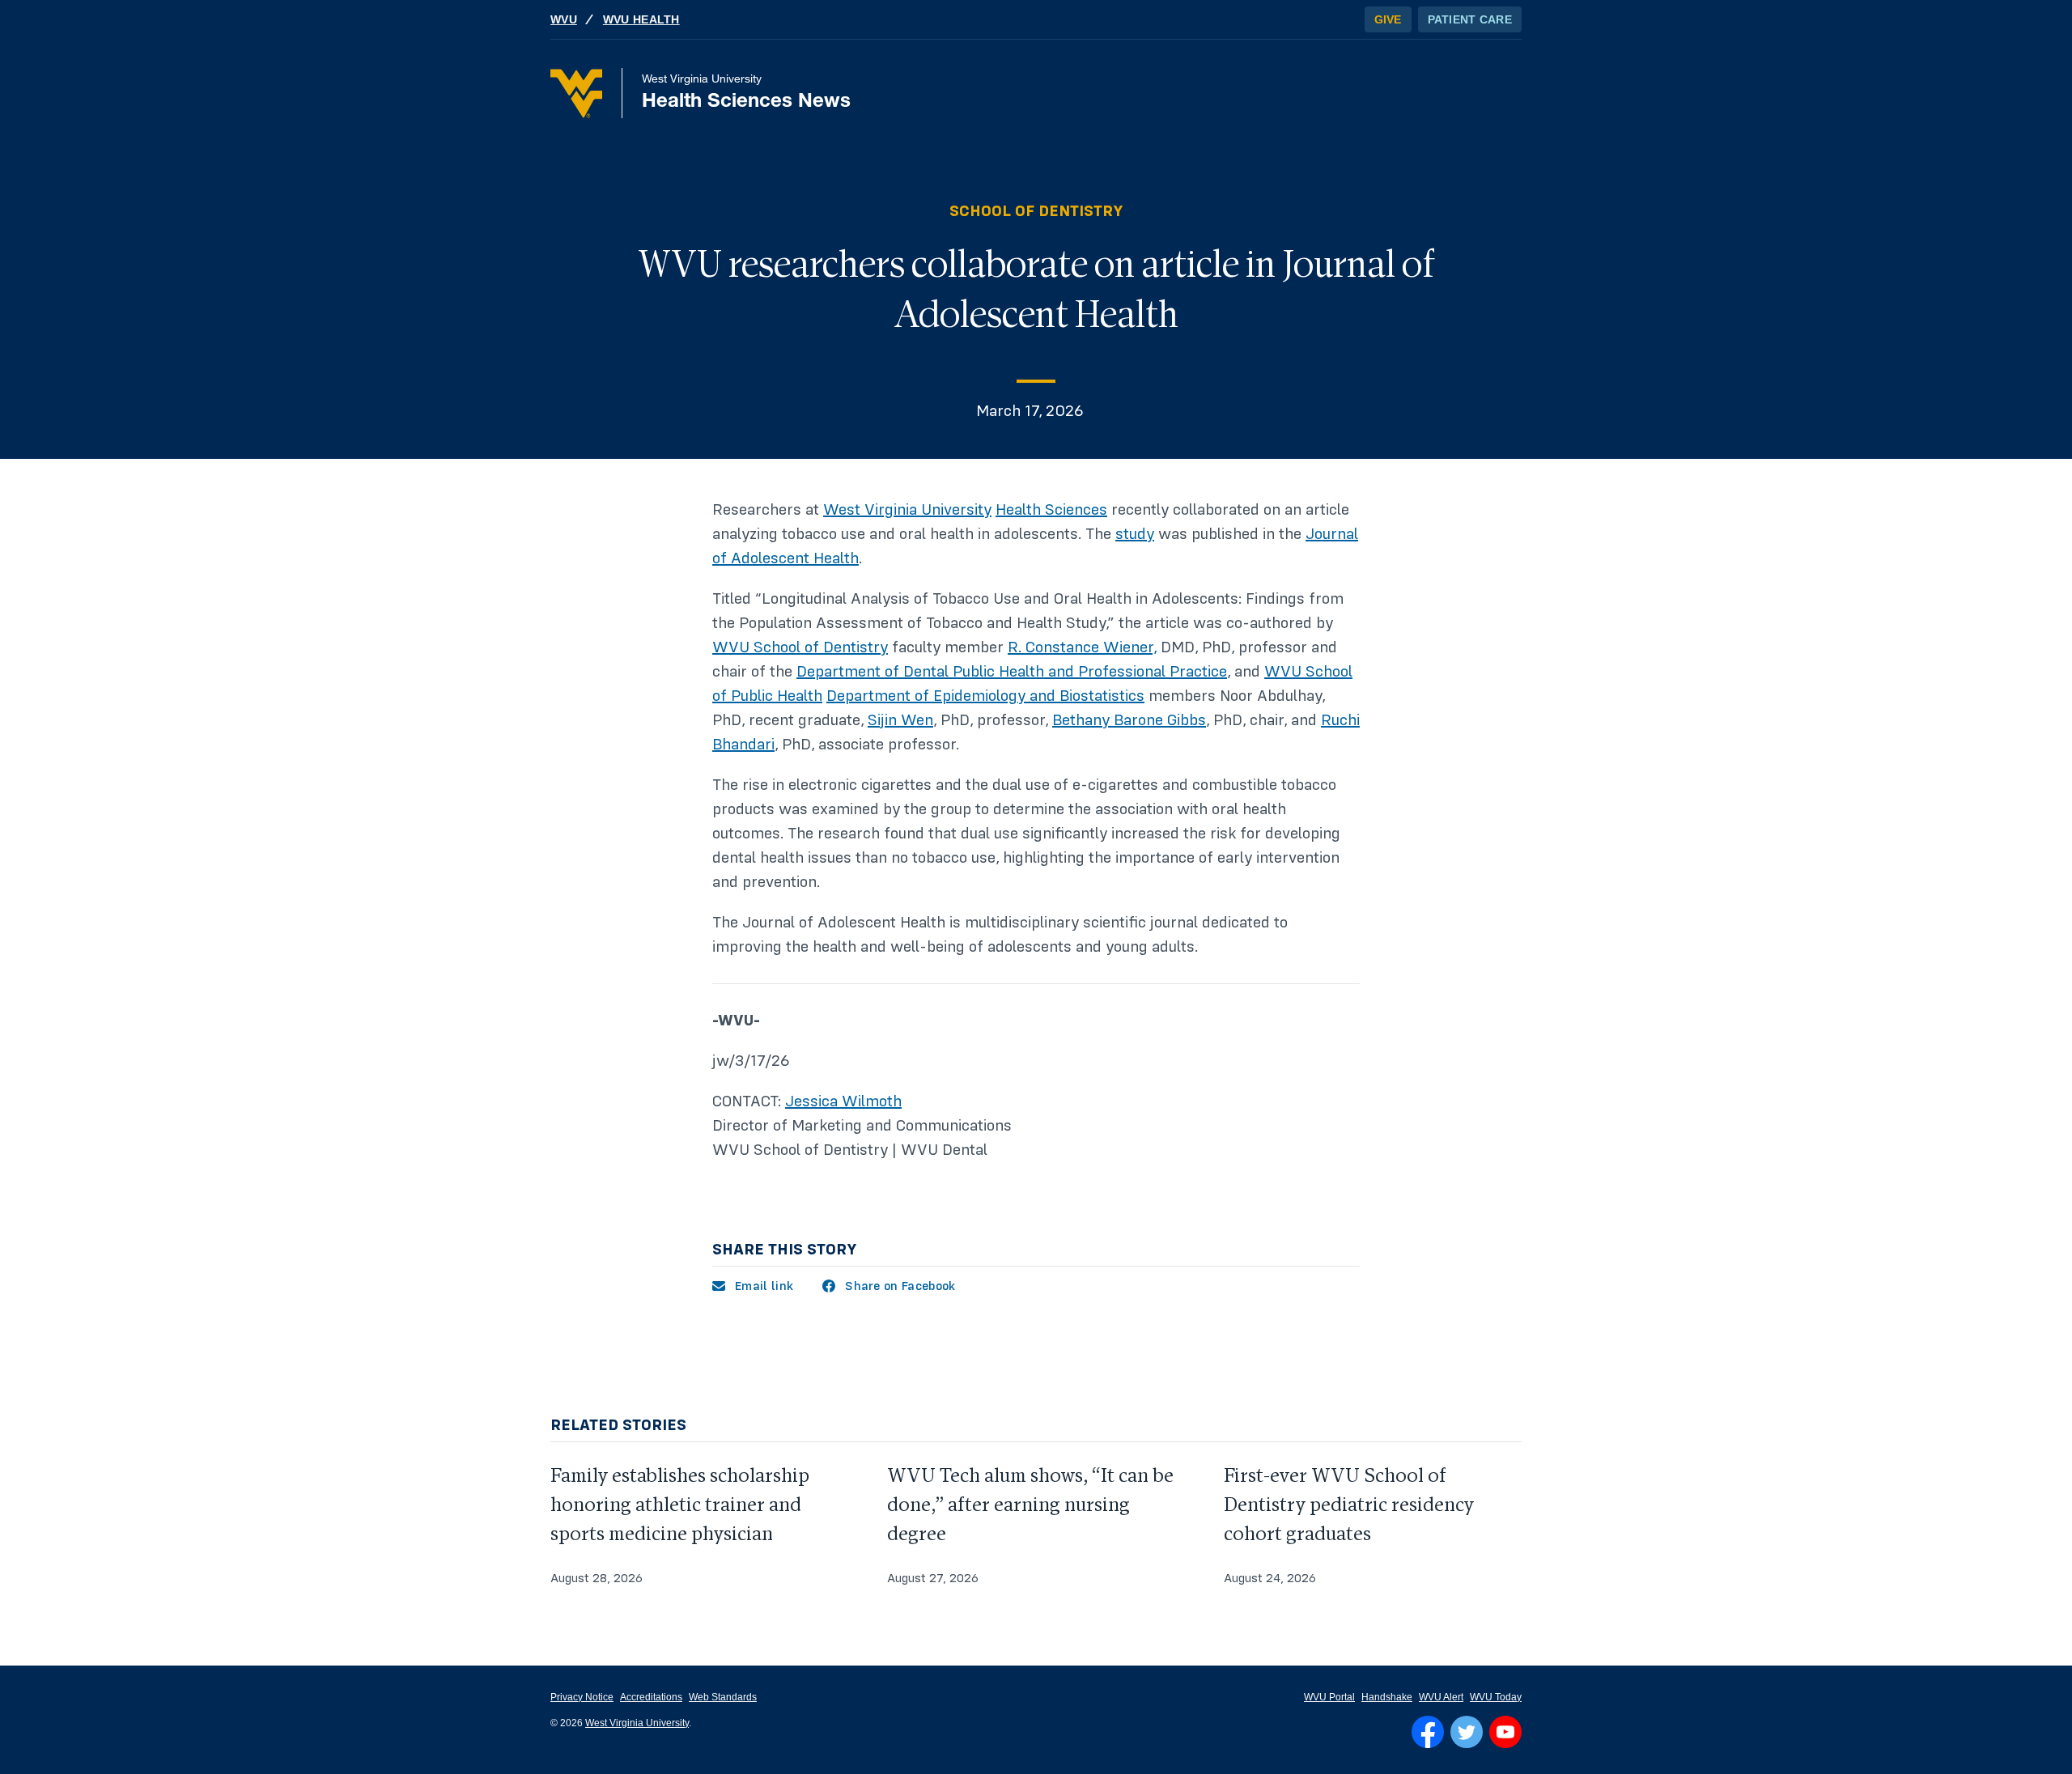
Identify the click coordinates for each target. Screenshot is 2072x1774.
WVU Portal (1329, 1697)
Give (1388, 19)
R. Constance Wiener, (1082, 647)
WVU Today (1496, 1697)
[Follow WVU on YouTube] (1505, 1732)
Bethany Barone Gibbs (1129, 720)
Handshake (1387, 1697)
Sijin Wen (900, 720)
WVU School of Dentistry (800, 647)
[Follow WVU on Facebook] (1428, 1732)
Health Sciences (1051, 510)
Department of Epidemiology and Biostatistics (985, 696)
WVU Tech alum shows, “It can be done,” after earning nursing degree (1030, 1505)
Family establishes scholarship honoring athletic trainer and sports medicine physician (680, 1505)
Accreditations (651, 1697)
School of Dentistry (1036, 211)
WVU (564, 19)
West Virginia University (907, 510)
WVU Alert (1441, 1697)
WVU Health (641, 19)
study (1135, 534)
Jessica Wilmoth (843, 1101)
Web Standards (723, 1697)
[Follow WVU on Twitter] (1467, 1732)
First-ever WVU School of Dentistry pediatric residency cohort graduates (1349, 1505)
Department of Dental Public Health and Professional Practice (1012, 672)
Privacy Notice (582, 1697)
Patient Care (1470, 19)
